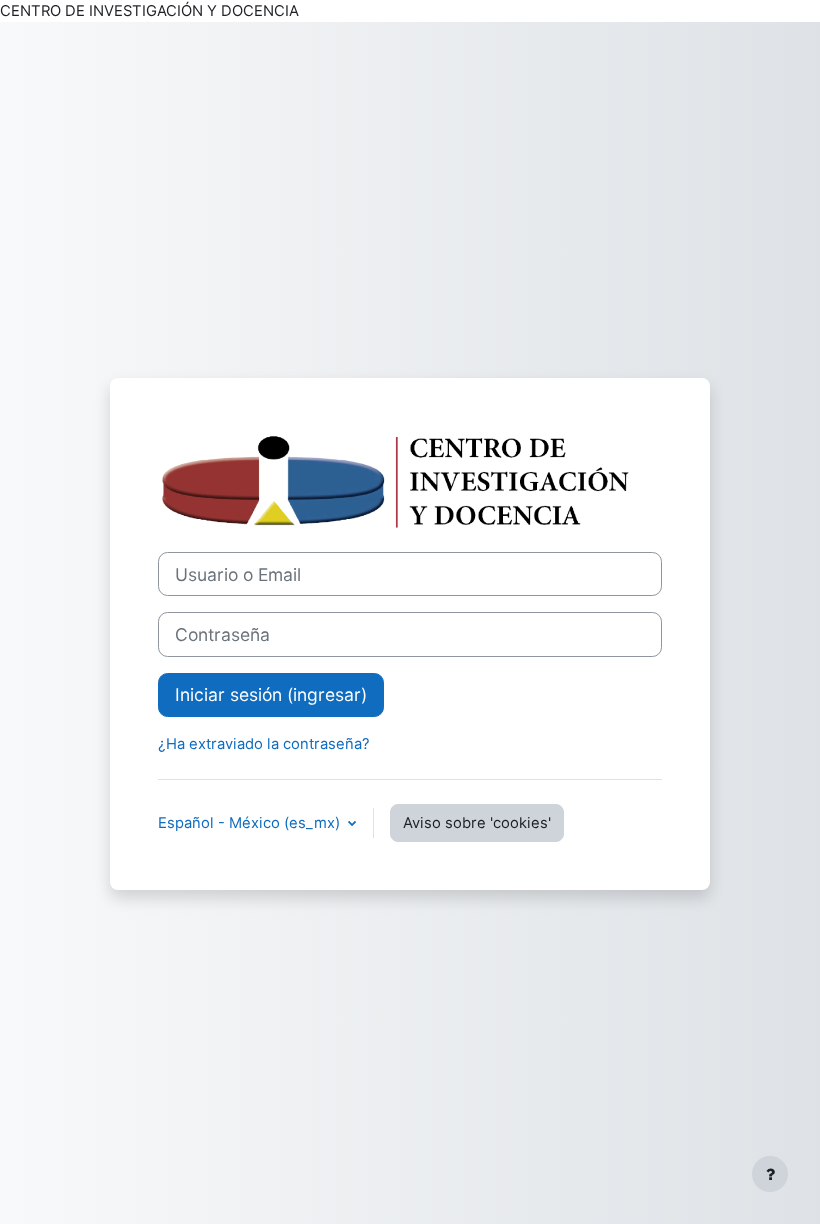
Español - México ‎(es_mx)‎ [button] (251, 823)
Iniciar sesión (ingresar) (271, 694)
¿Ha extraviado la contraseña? (264, 744)
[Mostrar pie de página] (770, 1174)
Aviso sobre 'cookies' (477, 823)
